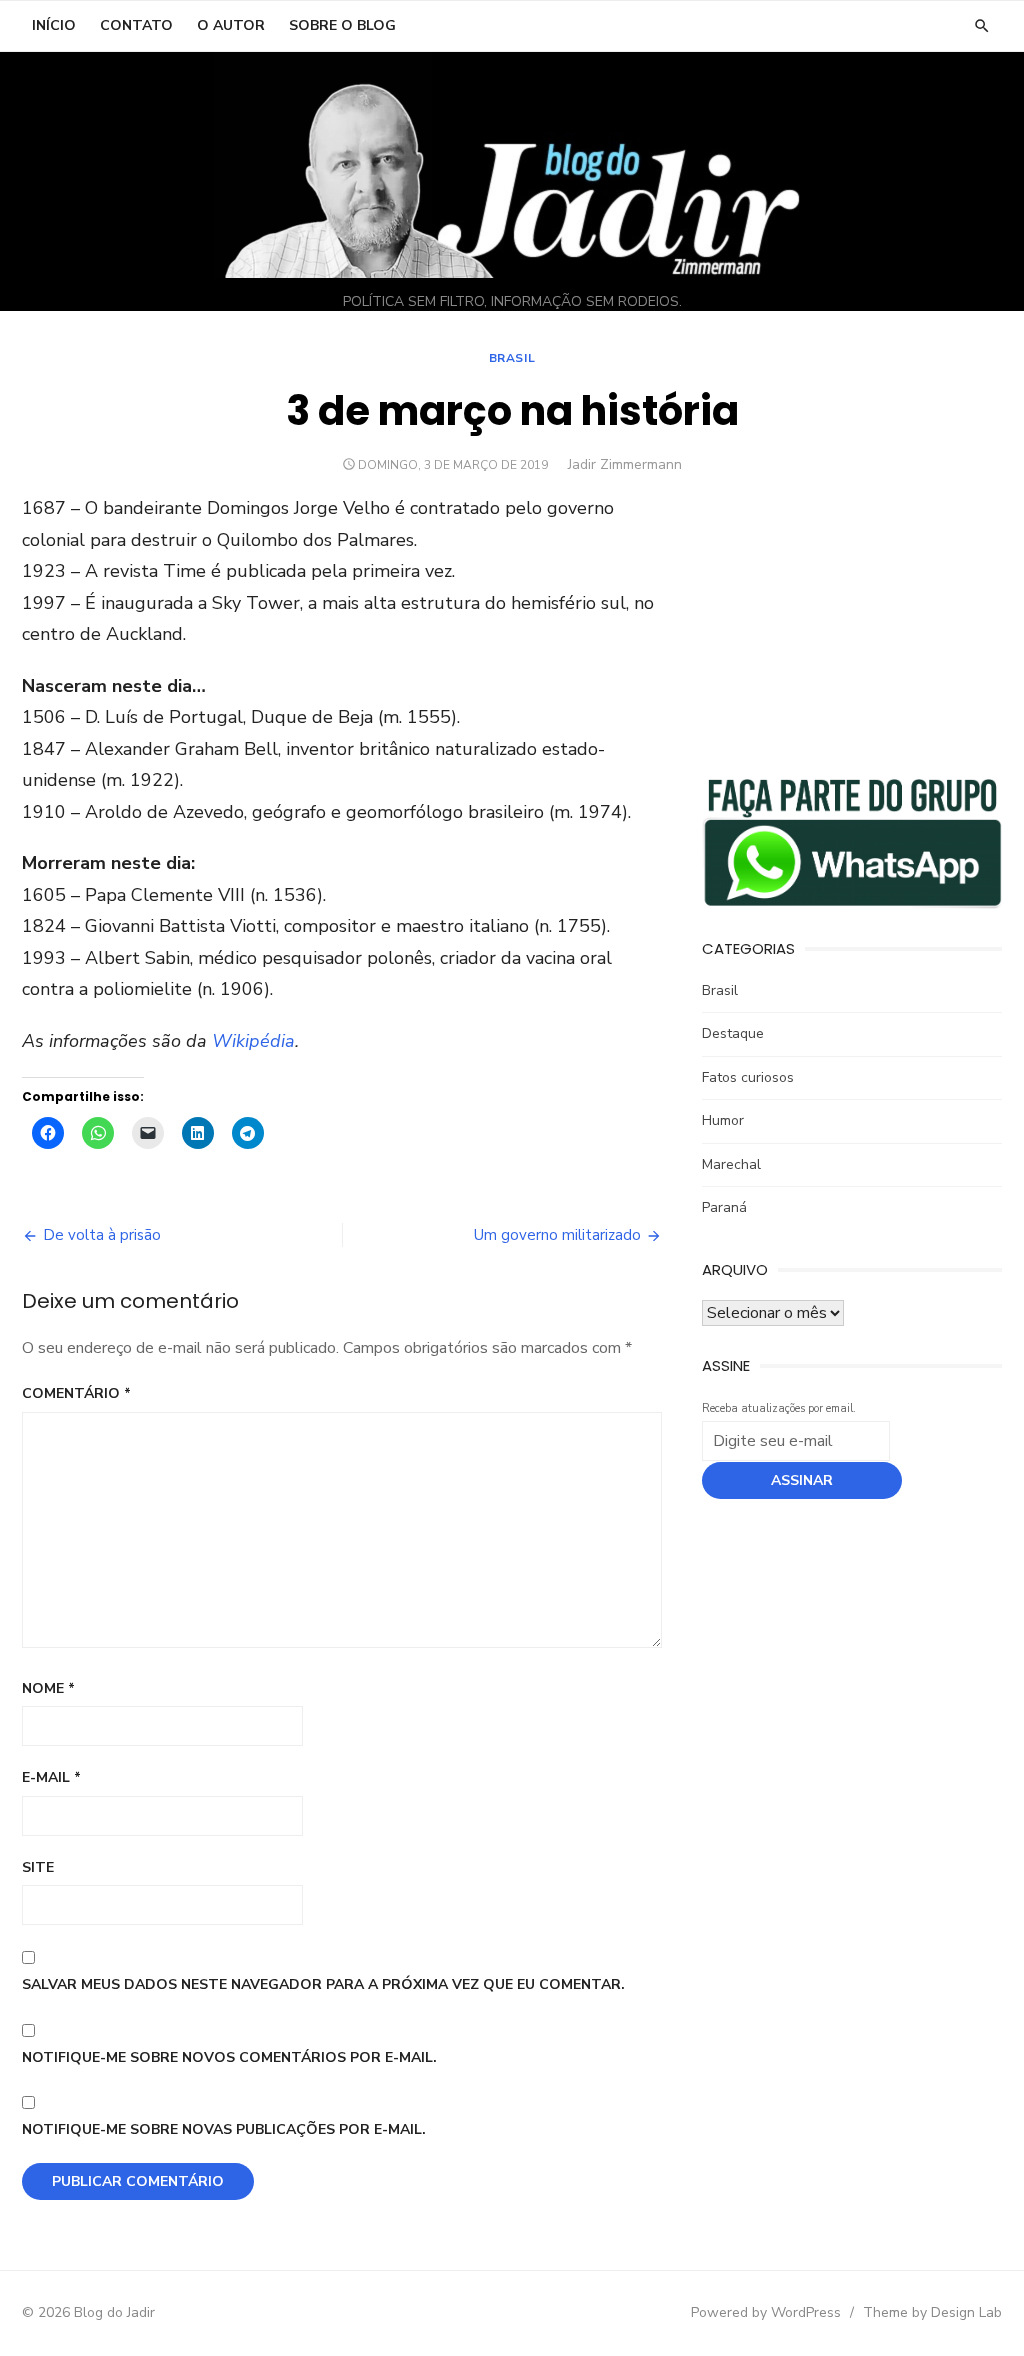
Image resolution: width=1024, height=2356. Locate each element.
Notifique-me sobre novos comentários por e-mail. (229, 2057)
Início (54, 25)
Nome (48, 1688)
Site (38, 1867)
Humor (723, 1120)
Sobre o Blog (342, 25)
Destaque (733, 1033)
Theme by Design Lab (932, 2312)
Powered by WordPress (766, 2312)
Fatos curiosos (748, 1077)
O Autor (231, 25)
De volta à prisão (102, 1235)
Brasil (512, 358)
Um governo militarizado (557, 1235)
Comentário (76, 1393)
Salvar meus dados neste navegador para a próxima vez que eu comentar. (323, 1984)
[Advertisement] (852, 618)
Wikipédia (253, 1041)
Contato (136, 25)
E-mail (51, 1777)
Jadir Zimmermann (625, 464)
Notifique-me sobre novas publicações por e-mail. (224, 2129)
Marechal (731, 1164)
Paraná (724, 1207)
